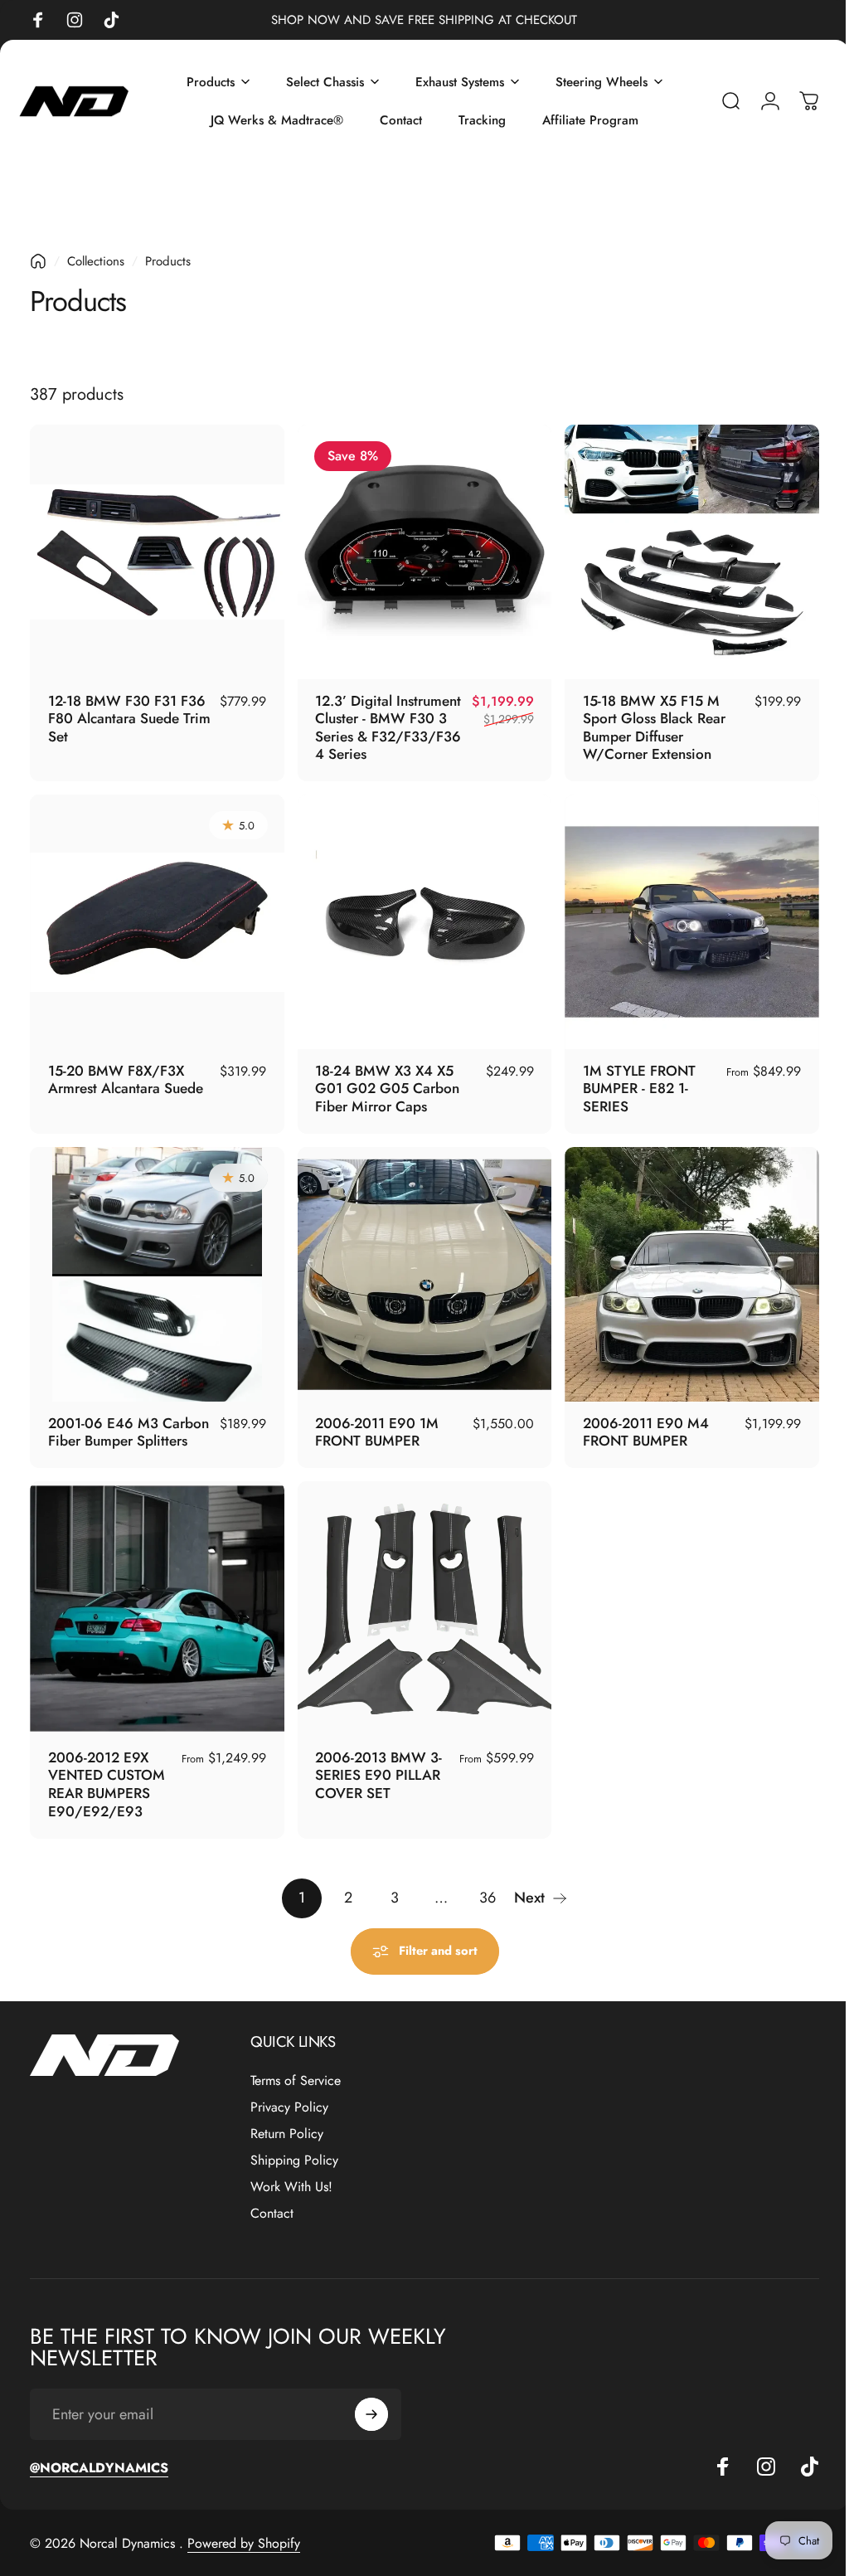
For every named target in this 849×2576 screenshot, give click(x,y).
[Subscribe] (371, 2398)
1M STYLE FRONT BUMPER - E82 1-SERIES (631, 1080)
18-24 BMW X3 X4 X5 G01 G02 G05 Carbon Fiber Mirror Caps (383, 1080)
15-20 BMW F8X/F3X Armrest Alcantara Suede (126, 1072)
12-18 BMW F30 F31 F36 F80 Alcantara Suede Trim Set (127, 714)
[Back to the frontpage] (38, 261)
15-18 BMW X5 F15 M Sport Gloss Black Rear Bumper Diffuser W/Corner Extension (646, 724)
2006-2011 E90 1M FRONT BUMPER (373, 1420)
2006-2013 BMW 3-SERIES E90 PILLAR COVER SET (374, 1759)
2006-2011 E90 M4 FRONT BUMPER (638, 1420)
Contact (272, 2197)
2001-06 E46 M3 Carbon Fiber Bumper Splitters (129, 1420)
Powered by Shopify (244, 2527)
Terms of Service (296, 2064)
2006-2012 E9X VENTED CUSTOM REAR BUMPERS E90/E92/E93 (107, 1768)
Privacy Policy (289, 2091)
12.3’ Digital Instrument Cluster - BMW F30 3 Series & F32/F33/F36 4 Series (383, 724)
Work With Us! (291, 2170)
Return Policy (287, 2117)
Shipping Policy (294, 2144)
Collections (96, 261)
